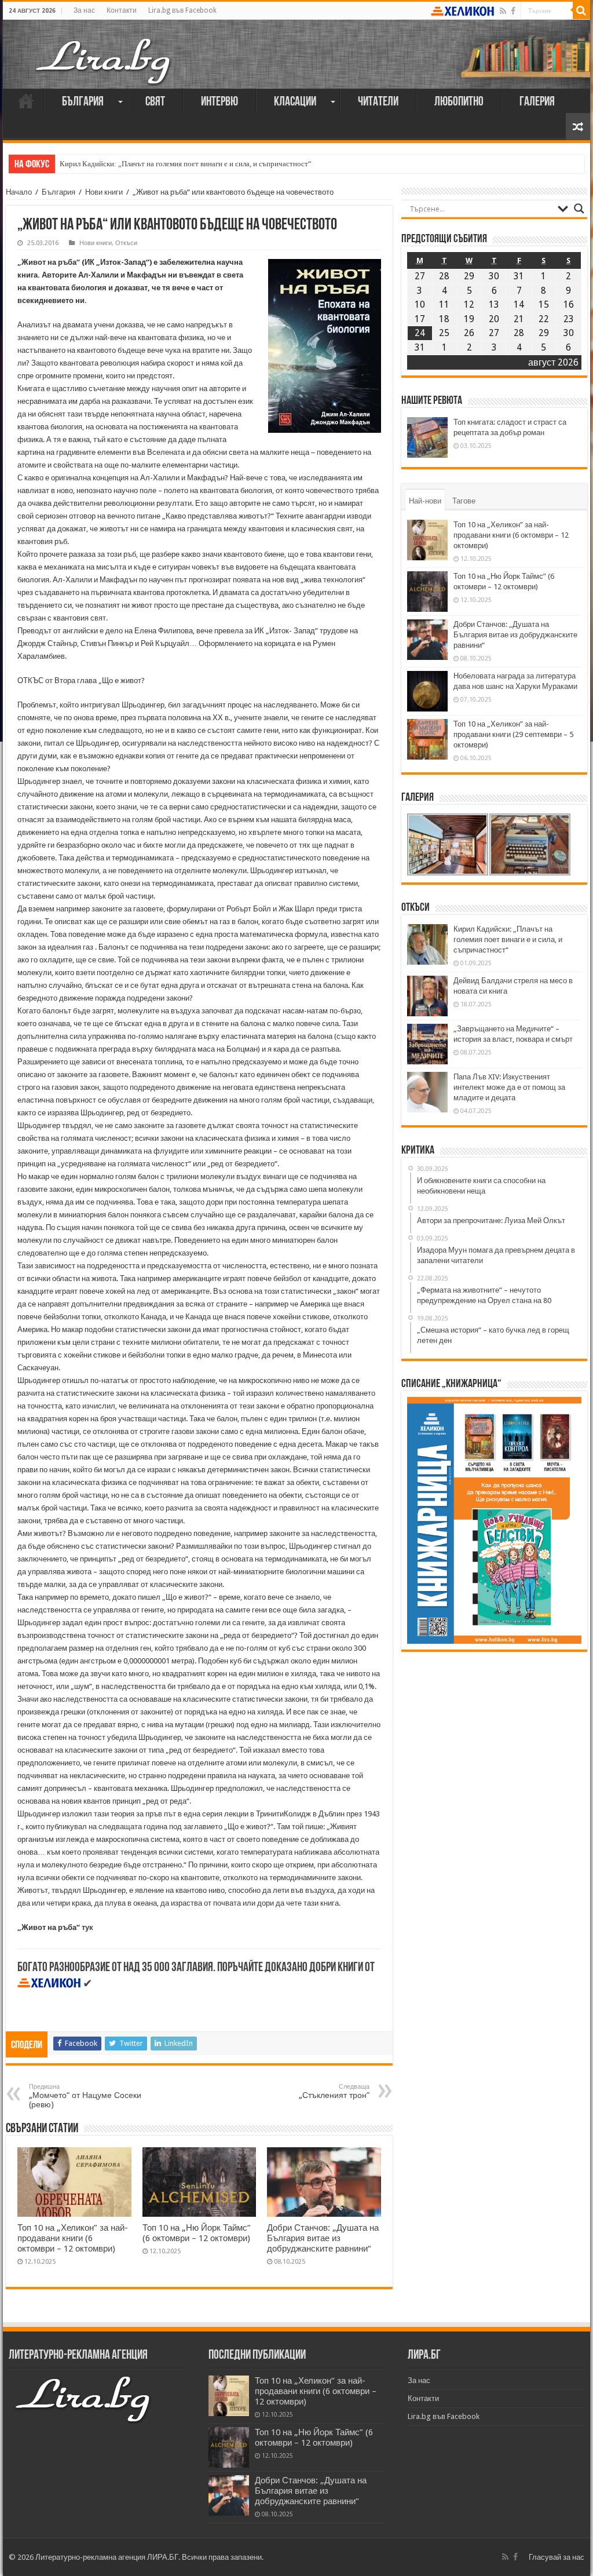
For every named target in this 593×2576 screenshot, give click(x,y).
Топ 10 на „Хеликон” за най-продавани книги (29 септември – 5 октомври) (513, 734)
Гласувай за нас (557, 2557)
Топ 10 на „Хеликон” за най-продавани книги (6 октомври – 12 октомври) (73, 2238)
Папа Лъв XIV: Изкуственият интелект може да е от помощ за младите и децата (509, 1087)
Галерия (537, 102)
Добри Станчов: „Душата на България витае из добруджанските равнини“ (323, 2238)
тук (87, 1927)
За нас (84, 10)
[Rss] (503, 11)
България (83, 102)
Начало (26, 101)
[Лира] (104, 49)
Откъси (126, 243)
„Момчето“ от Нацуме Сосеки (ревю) (85, 2096)
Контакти (122, 10)
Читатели (378, 102)
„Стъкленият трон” (334, 2091)
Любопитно (459, 102)
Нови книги (104, 192)
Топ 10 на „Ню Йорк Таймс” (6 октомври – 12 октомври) (197, 2233)
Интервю (219, 102)
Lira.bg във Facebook (182, 10)
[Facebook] (513, 11)
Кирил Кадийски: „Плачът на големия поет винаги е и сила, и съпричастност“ (186, 164)
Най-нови (425, 501)
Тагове (464, 501)
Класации (295, 102)
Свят (155, 102)
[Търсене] (581, 10)
